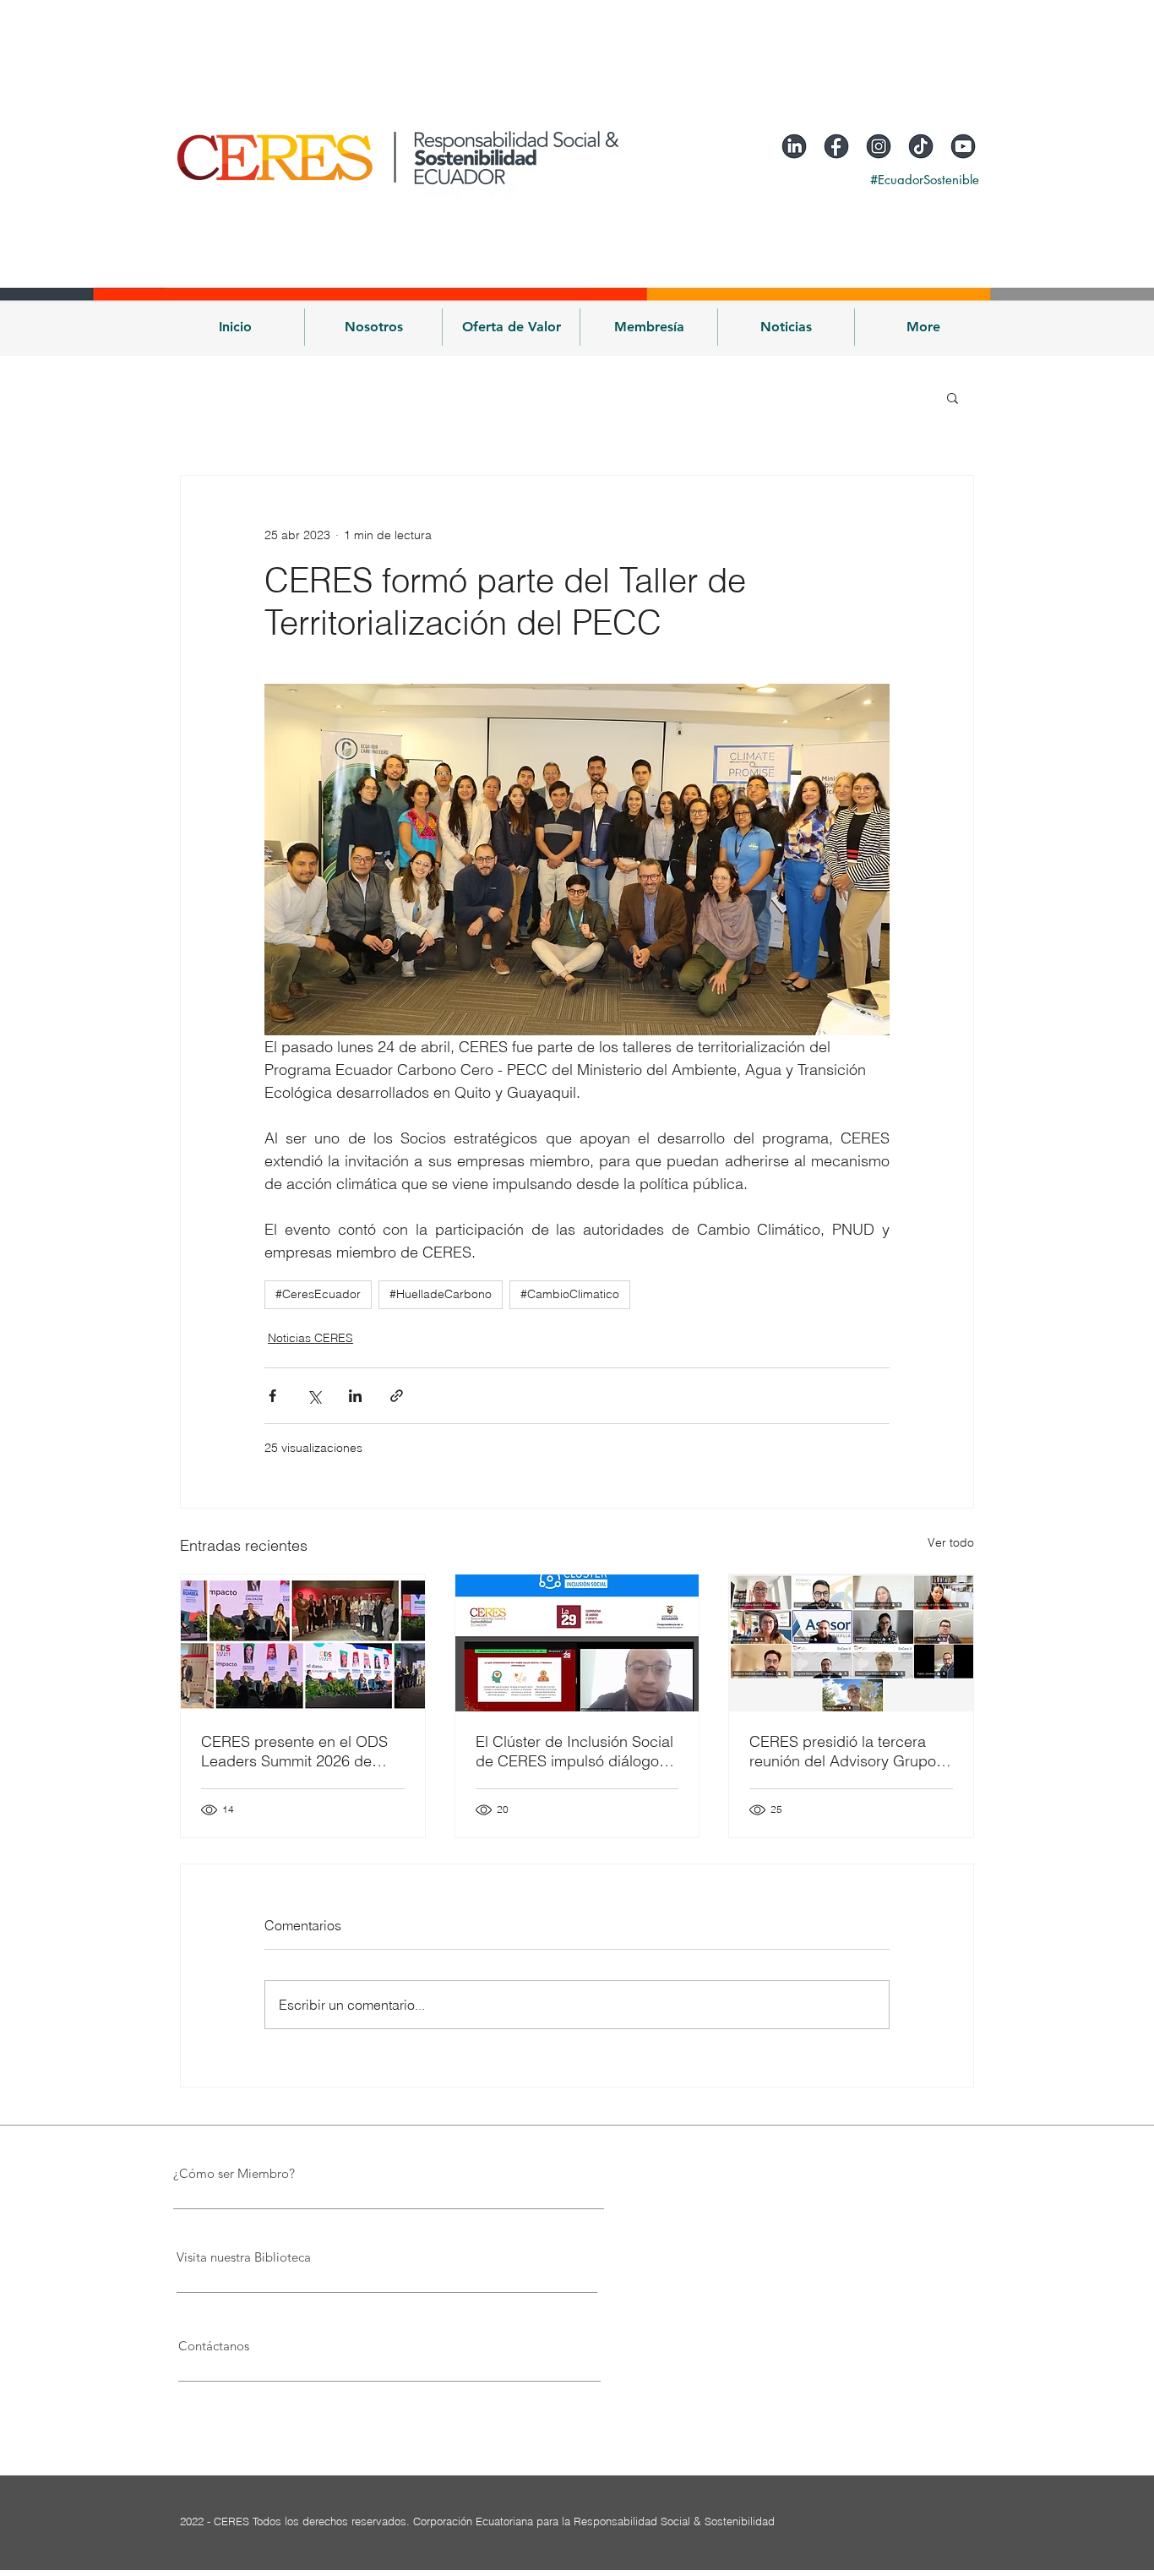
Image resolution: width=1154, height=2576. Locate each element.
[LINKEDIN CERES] (794, 146)
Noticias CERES (310, 1338)
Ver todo (951, 1542)
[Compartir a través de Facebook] (272, 1396)
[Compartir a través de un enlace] (397, 1396)
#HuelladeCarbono (441, 1294)
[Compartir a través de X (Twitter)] (314, 1396)
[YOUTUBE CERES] (963, 146)
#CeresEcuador (318, 1294)
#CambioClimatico (570, 1294)
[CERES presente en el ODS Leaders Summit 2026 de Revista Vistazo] (303, 1643)
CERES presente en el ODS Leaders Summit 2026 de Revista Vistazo (294, 1751)
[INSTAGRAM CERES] (879, 146)
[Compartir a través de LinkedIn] (355, 1396)
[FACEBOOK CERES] (836, 146)
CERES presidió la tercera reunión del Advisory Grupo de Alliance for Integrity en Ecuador (843, 1751)
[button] (373, 327)
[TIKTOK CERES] (921, 146)
